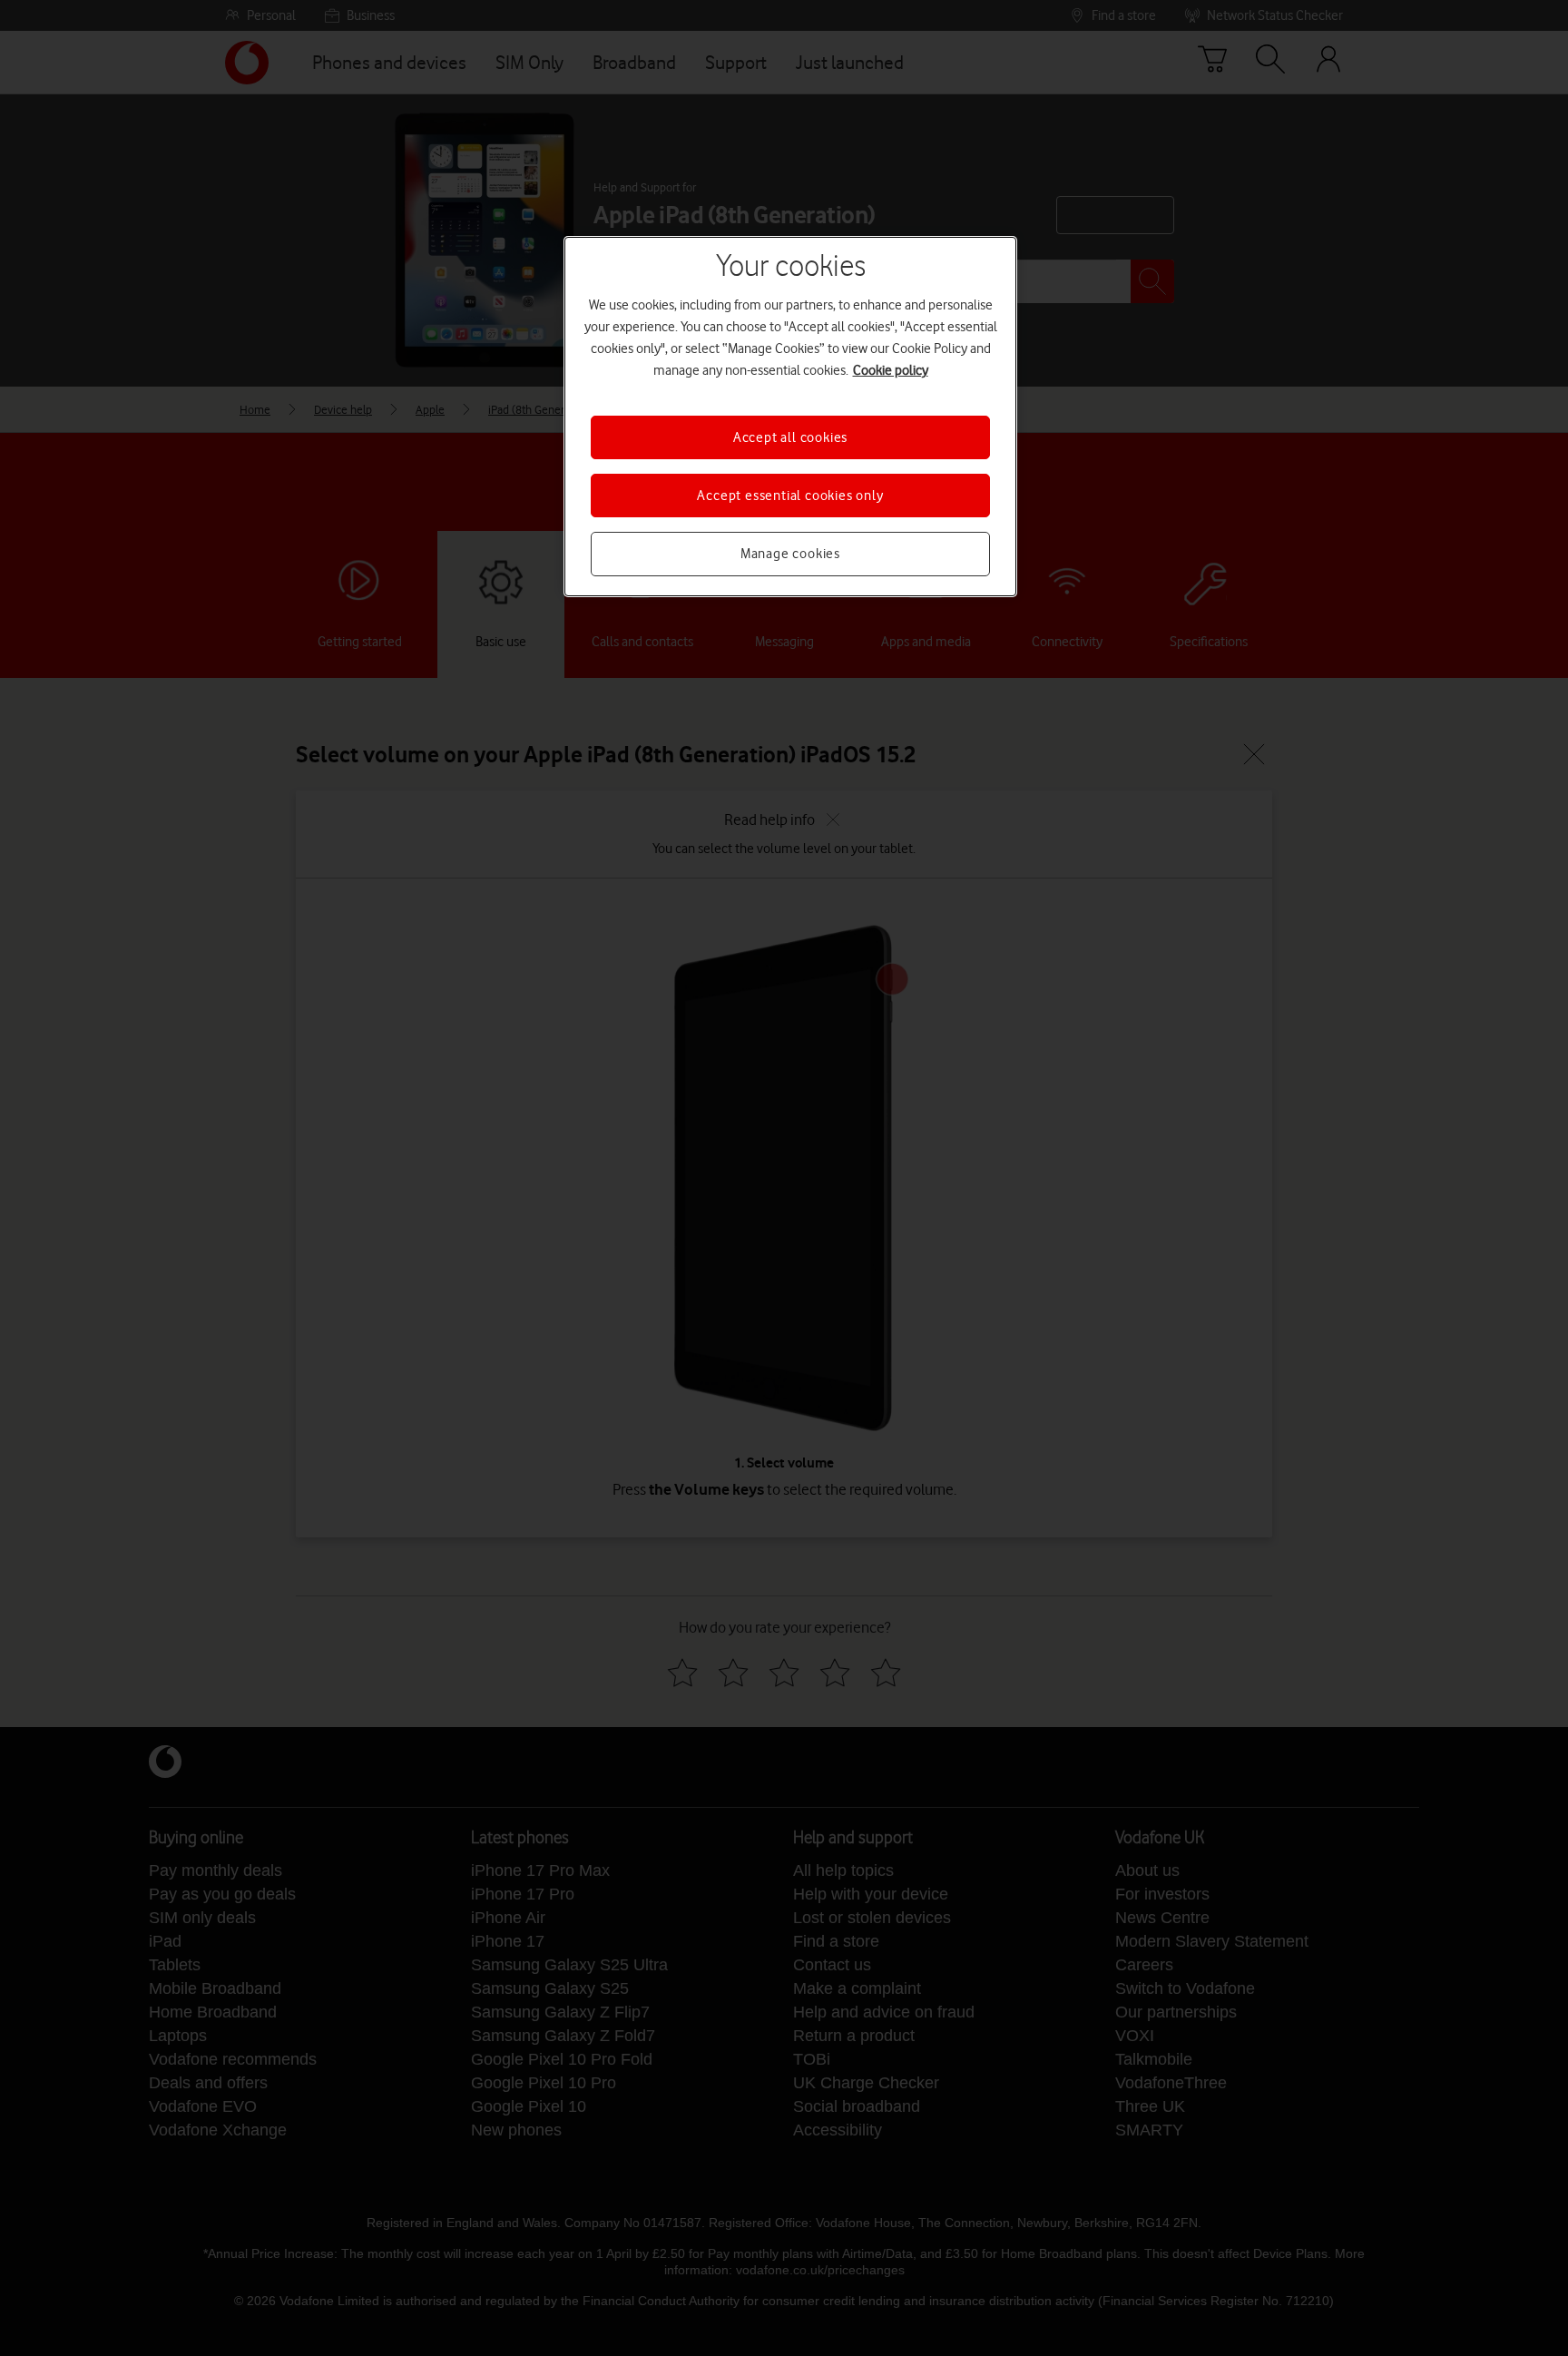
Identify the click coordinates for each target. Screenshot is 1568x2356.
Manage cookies (790, 554)
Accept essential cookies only (790, 496)
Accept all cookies (790, 437)
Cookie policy (891, 370)
